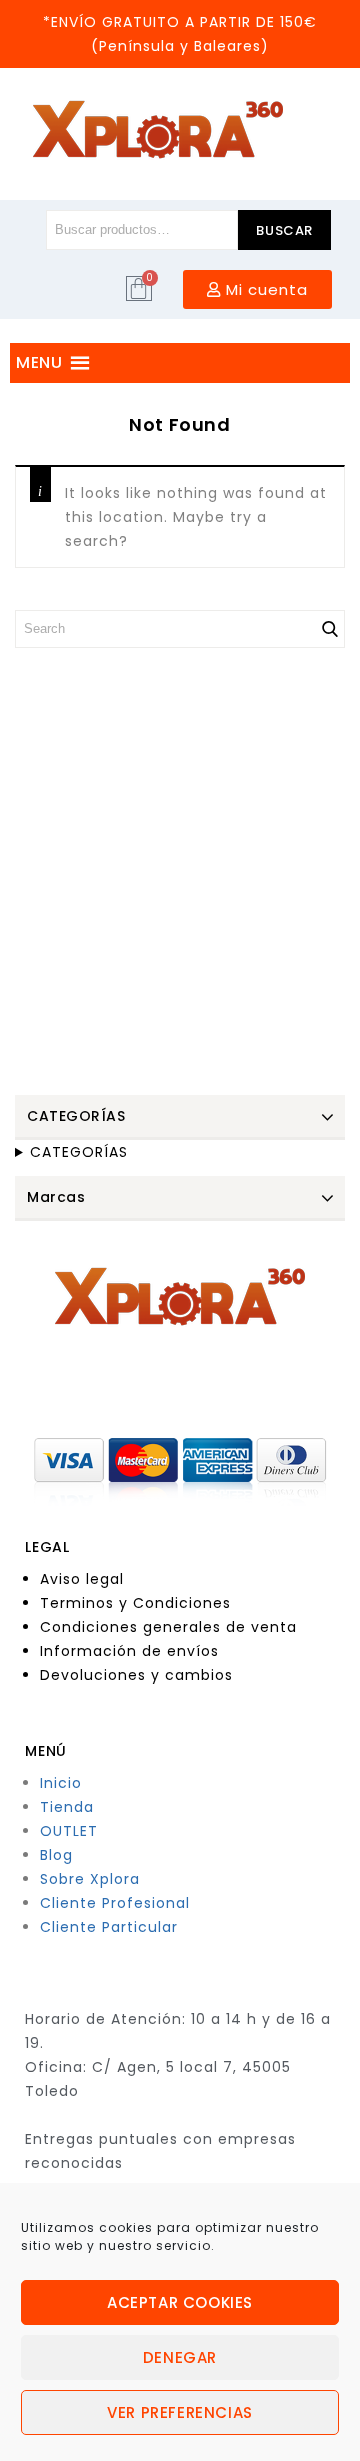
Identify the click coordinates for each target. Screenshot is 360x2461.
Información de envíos (129, 1651)
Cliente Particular (109, 1927)
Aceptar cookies (180, 2302)
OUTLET (69, 1831)
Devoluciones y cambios (136, 1675)
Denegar (180, 2357)
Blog (56, 1855)
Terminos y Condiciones (135, 1603)
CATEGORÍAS (79, 1152)
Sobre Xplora (90, 1879)
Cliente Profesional (115, 1903)
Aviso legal (82, 1579)
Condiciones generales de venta (168, 1627)
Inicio (61, 1783)
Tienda (67, 1807)
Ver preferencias (180, 2412)
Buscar (284, 230)
